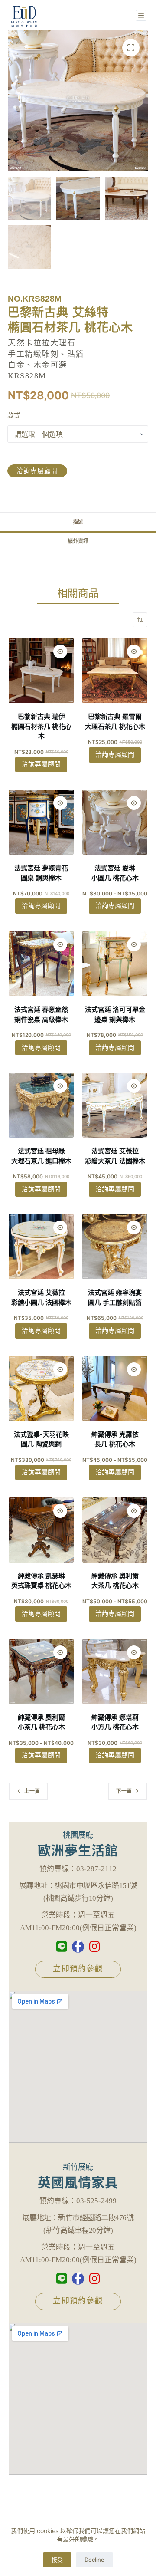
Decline (94, 2560)
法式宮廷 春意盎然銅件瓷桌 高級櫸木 (41, 1014)
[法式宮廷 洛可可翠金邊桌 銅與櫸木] (115, 964)
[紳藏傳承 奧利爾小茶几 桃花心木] (41, 1671)
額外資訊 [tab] (78, 541)
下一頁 (124, 1791)
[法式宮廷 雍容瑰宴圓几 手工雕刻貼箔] (115, 1247)
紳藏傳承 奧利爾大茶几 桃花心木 (115, 1581)
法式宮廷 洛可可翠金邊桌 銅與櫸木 (115, 1014)
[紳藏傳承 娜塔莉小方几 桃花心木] (115, 1671)
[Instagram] (94, 1947)
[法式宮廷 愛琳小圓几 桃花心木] (115, 822)
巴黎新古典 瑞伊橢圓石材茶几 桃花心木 (41, 726)
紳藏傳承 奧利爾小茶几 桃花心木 (41, 1722)
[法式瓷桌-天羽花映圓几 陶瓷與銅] (41, 1388)
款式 (14, 415)
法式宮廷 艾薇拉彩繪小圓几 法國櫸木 (41, 1297)
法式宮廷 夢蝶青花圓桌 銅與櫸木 (41, 873)
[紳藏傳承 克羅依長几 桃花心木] (115, 1388)
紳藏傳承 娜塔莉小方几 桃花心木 (115, 1722)
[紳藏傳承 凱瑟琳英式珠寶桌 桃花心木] (41, 1530)
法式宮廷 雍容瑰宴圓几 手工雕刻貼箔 (115, 1297)
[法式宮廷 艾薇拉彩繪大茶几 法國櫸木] (115, 1105)
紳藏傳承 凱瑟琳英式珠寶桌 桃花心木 (41, 1581)
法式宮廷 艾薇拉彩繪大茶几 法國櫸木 (115, 1156)
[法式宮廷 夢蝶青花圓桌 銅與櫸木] (41, 822)
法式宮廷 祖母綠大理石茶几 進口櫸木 (41, 1156)
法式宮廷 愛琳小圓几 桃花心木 (115, 873)
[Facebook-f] (78, 1947)
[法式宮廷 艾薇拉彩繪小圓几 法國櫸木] (41, 1247)
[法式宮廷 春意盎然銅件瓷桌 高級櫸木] (41, 964)
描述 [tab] (78, 522)
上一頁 (32, 1791)
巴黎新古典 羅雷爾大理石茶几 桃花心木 (115, 721)
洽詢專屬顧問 (37, 471)
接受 (57, 2560)
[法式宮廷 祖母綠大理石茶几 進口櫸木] (41, 1105)
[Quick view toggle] (60, 651)
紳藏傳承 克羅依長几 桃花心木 (115, 1439)
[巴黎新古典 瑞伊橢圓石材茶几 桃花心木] (41, 671)
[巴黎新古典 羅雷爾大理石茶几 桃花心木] (115, 671)
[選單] (141, 15)
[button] (131, 48)
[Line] (62, 1947)
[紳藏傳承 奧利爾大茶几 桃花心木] (115, 1530)
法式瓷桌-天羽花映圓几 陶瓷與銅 (41, 1439)
